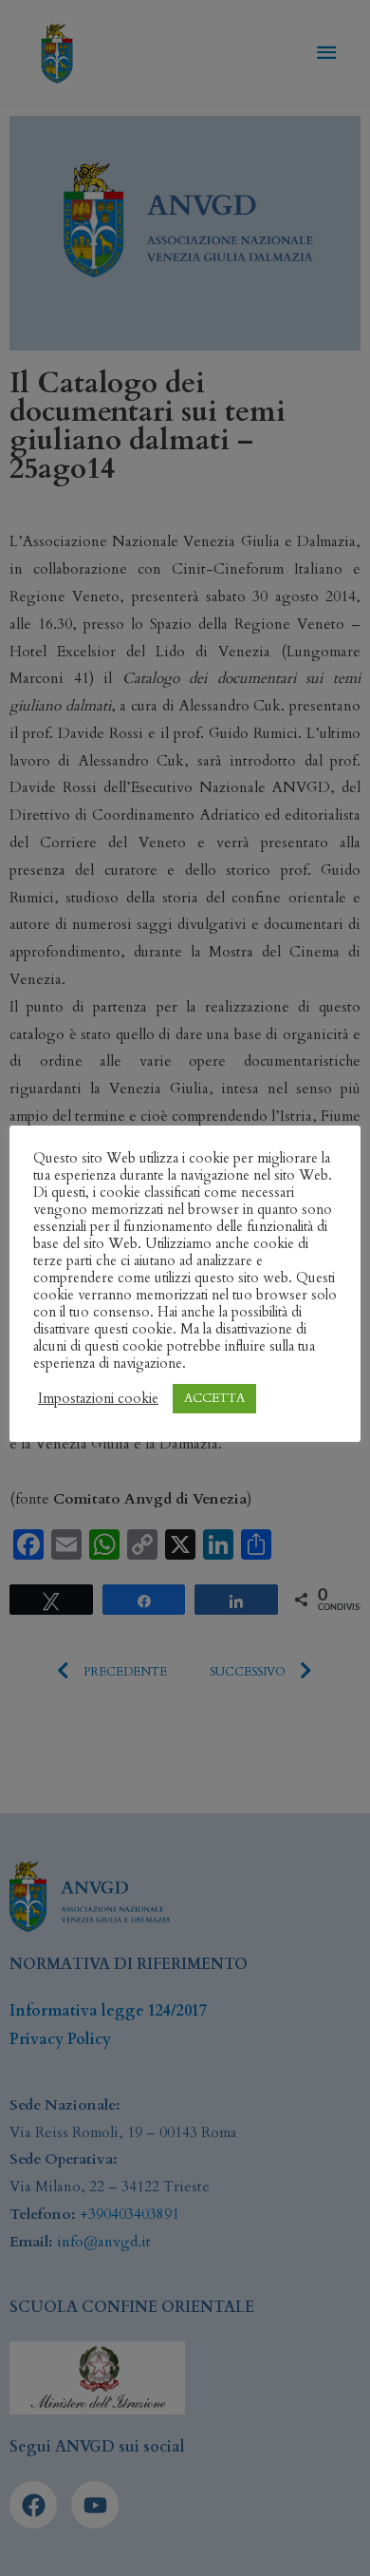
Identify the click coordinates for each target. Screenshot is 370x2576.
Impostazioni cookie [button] (98, 1398)
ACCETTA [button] (214, 1398)
